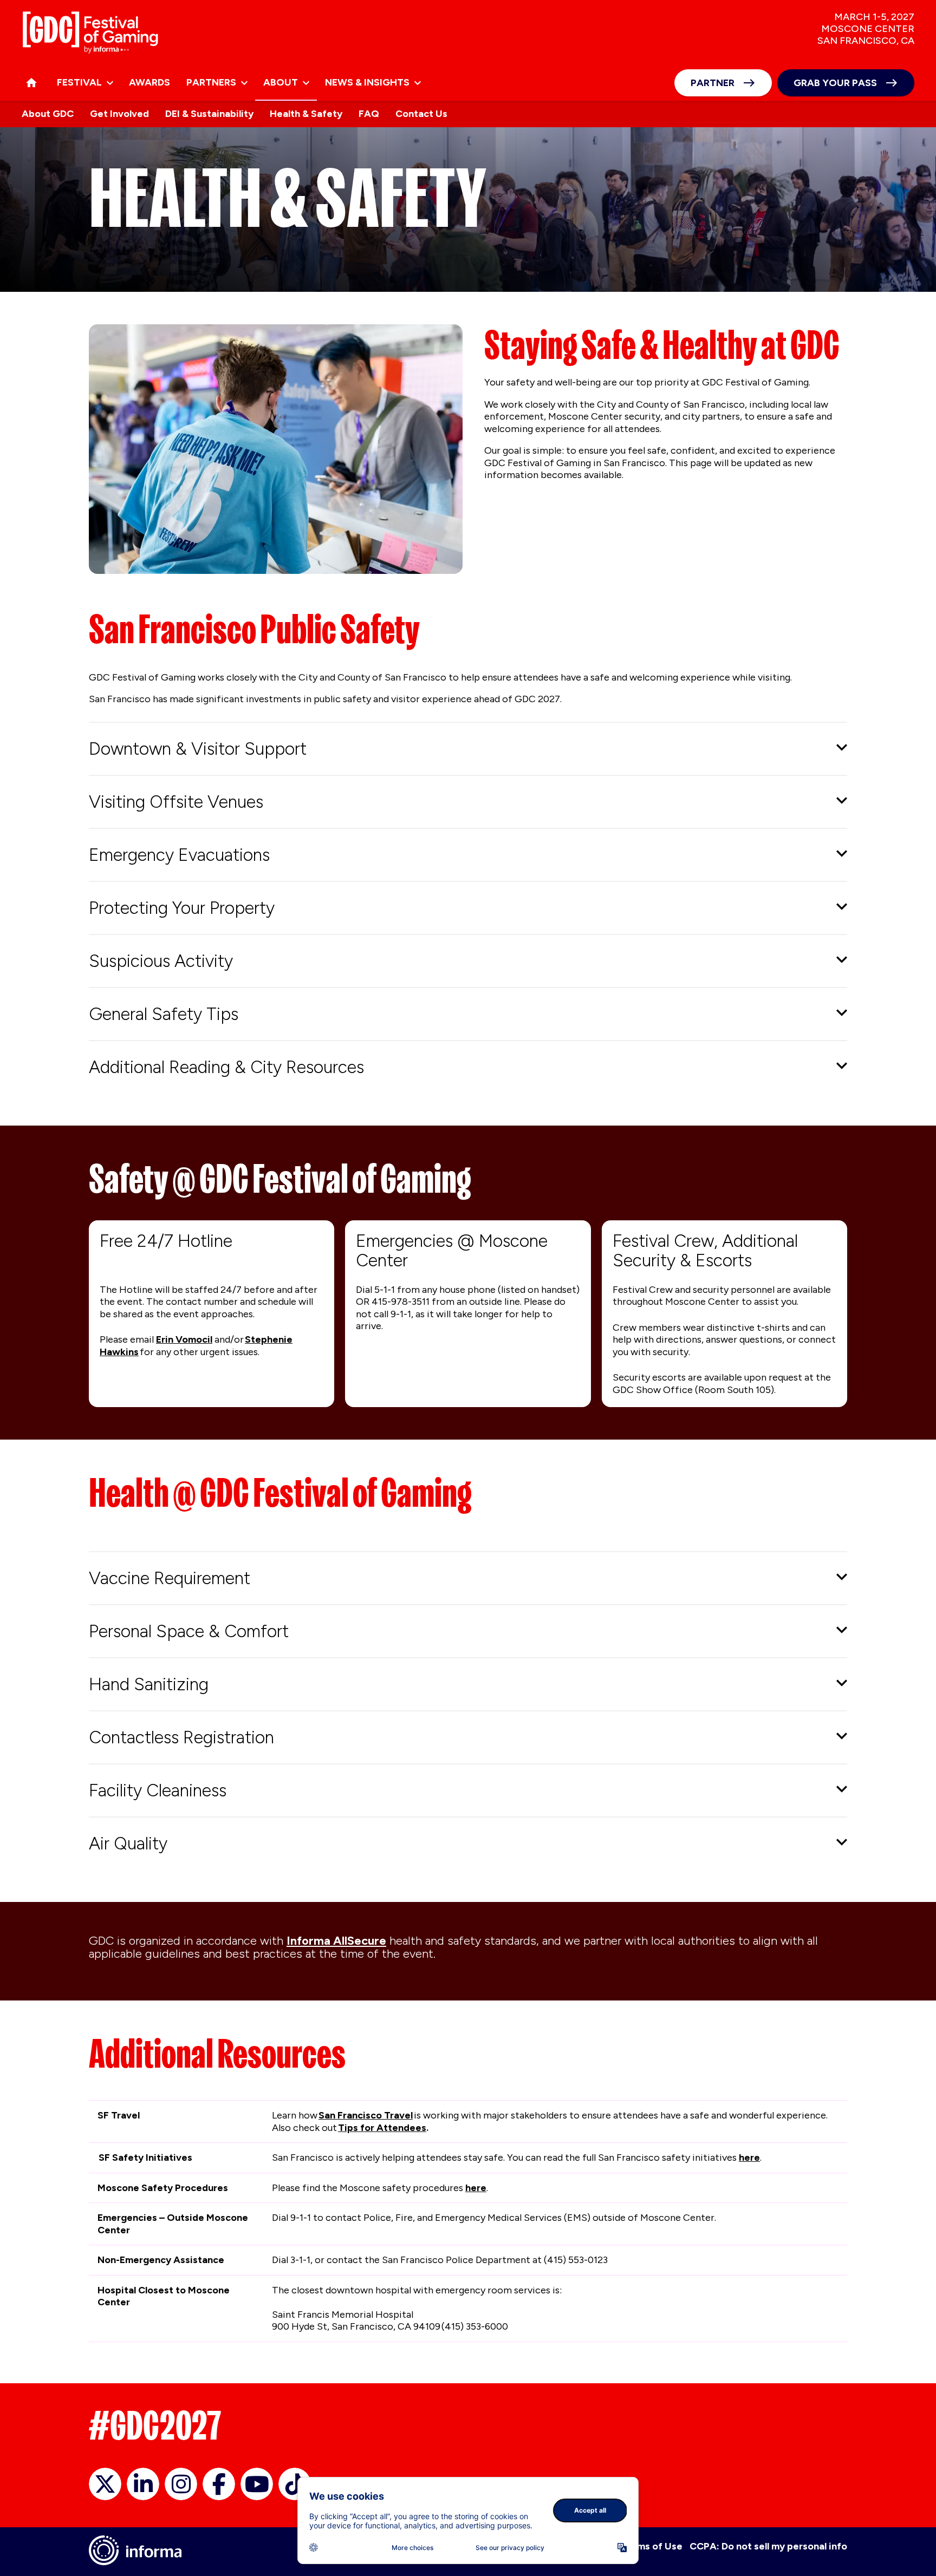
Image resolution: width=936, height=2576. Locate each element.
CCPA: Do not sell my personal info (768, 2546)
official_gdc (105, 2484)
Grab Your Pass (835, 83)
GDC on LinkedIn (143, 2484)
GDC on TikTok (295, 2484)
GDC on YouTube (257, 2484)
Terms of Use (652, 2546)
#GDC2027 (155, 2425)
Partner (713, 83)
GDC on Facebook (219, 2484)
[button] (468, 749)
